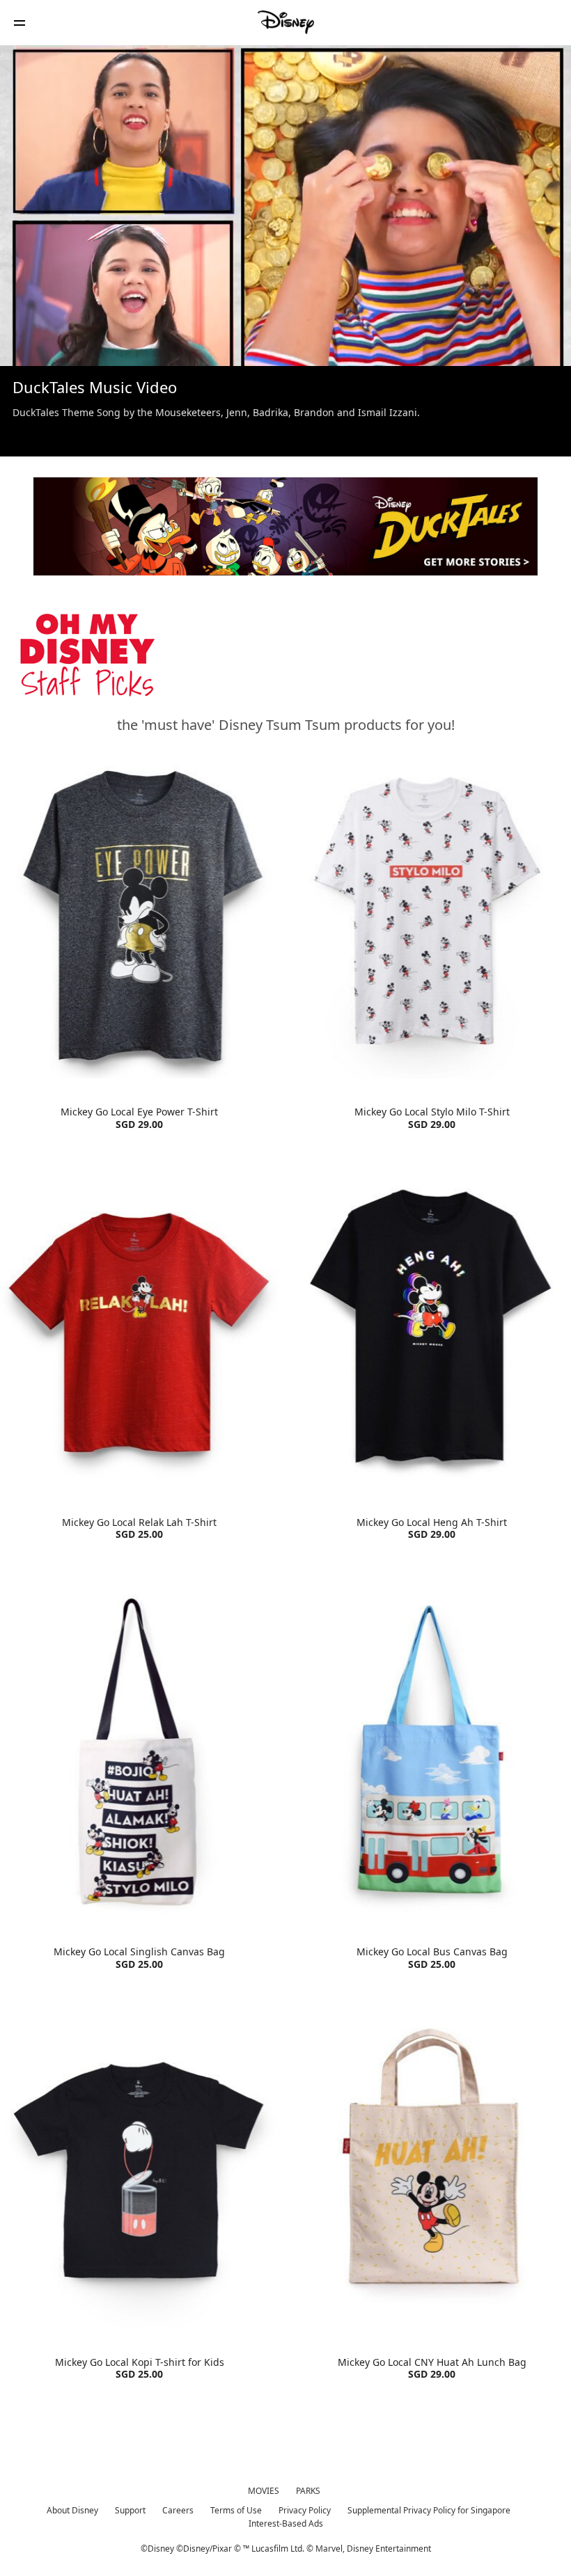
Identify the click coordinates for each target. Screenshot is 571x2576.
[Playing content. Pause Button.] (29, 347)
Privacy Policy (305, 2510)
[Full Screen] (538, 347)
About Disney (72, 2510)
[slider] (285, 328)
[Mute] (58, 347)
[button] (19, 23)
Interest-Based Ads (286, 2523)
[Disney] (285, 22)
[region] (285, 206)
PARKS (308, 2491)
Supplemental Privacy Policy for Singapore (429, 2510)
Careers (178, 2510)
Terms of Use (236, 2510)
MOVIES (264, 2491)
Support (130, 2510)
